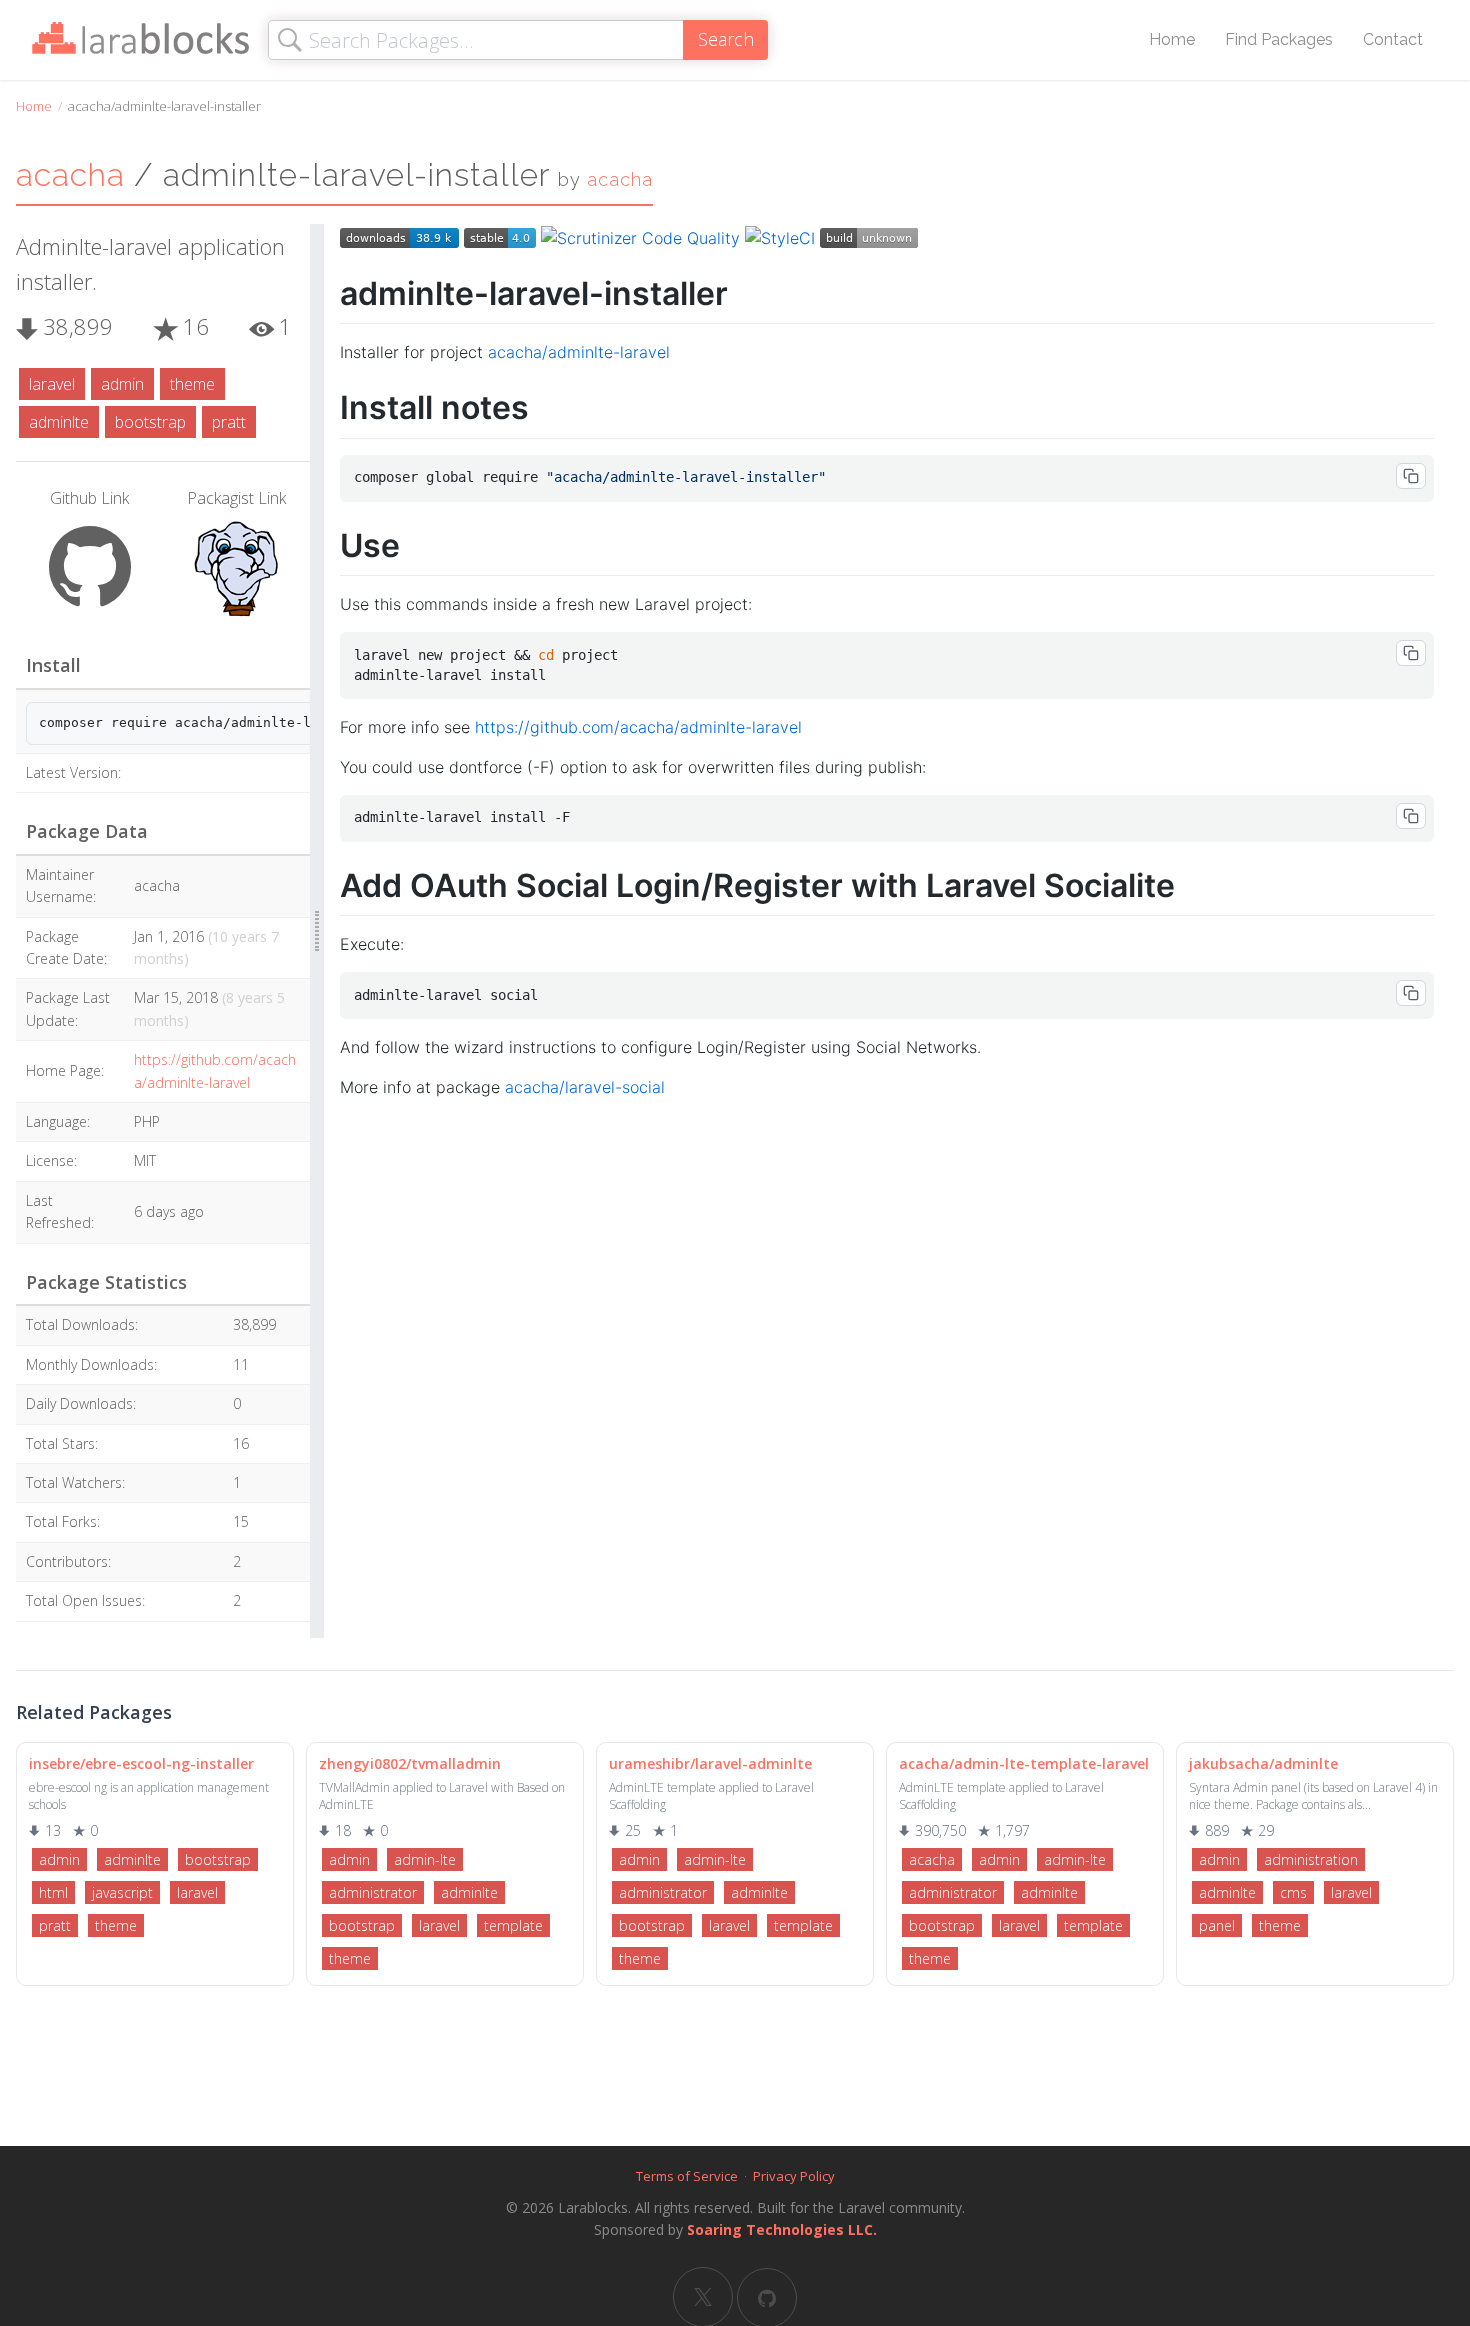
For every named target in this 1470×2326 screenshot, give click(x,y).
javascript (122, 1892)
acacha (70, 174)
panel (1217, 1925)
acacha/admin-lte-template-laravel (1024, 1764)
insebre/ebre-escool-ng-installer (141, 1764)
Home (1172, 39)
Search (726, 39)
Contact (1393, 39)
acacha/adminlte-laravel (579, 352)
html (53, 1892)
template (513, 1925)
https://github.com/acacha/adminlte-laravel (638, 727)
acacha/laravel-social (585, 1087)
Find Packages (1279, 39)
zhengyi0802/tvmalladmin (410, 1764)
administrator (373, 1892)
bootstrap (150, 422)
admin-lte (425, 1859)
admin (122, 384)
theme (192, 384)
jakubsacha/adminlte (1263, 1764)
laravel (52, 384)
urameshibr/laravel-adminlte (710, 1764)
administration (1311, 1859)
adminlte (59, 422)
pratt (229, 422)
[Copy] (1411, 476)
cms (1293, 1892)
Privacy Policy (794, 2176)
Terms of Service (687, 2176)
